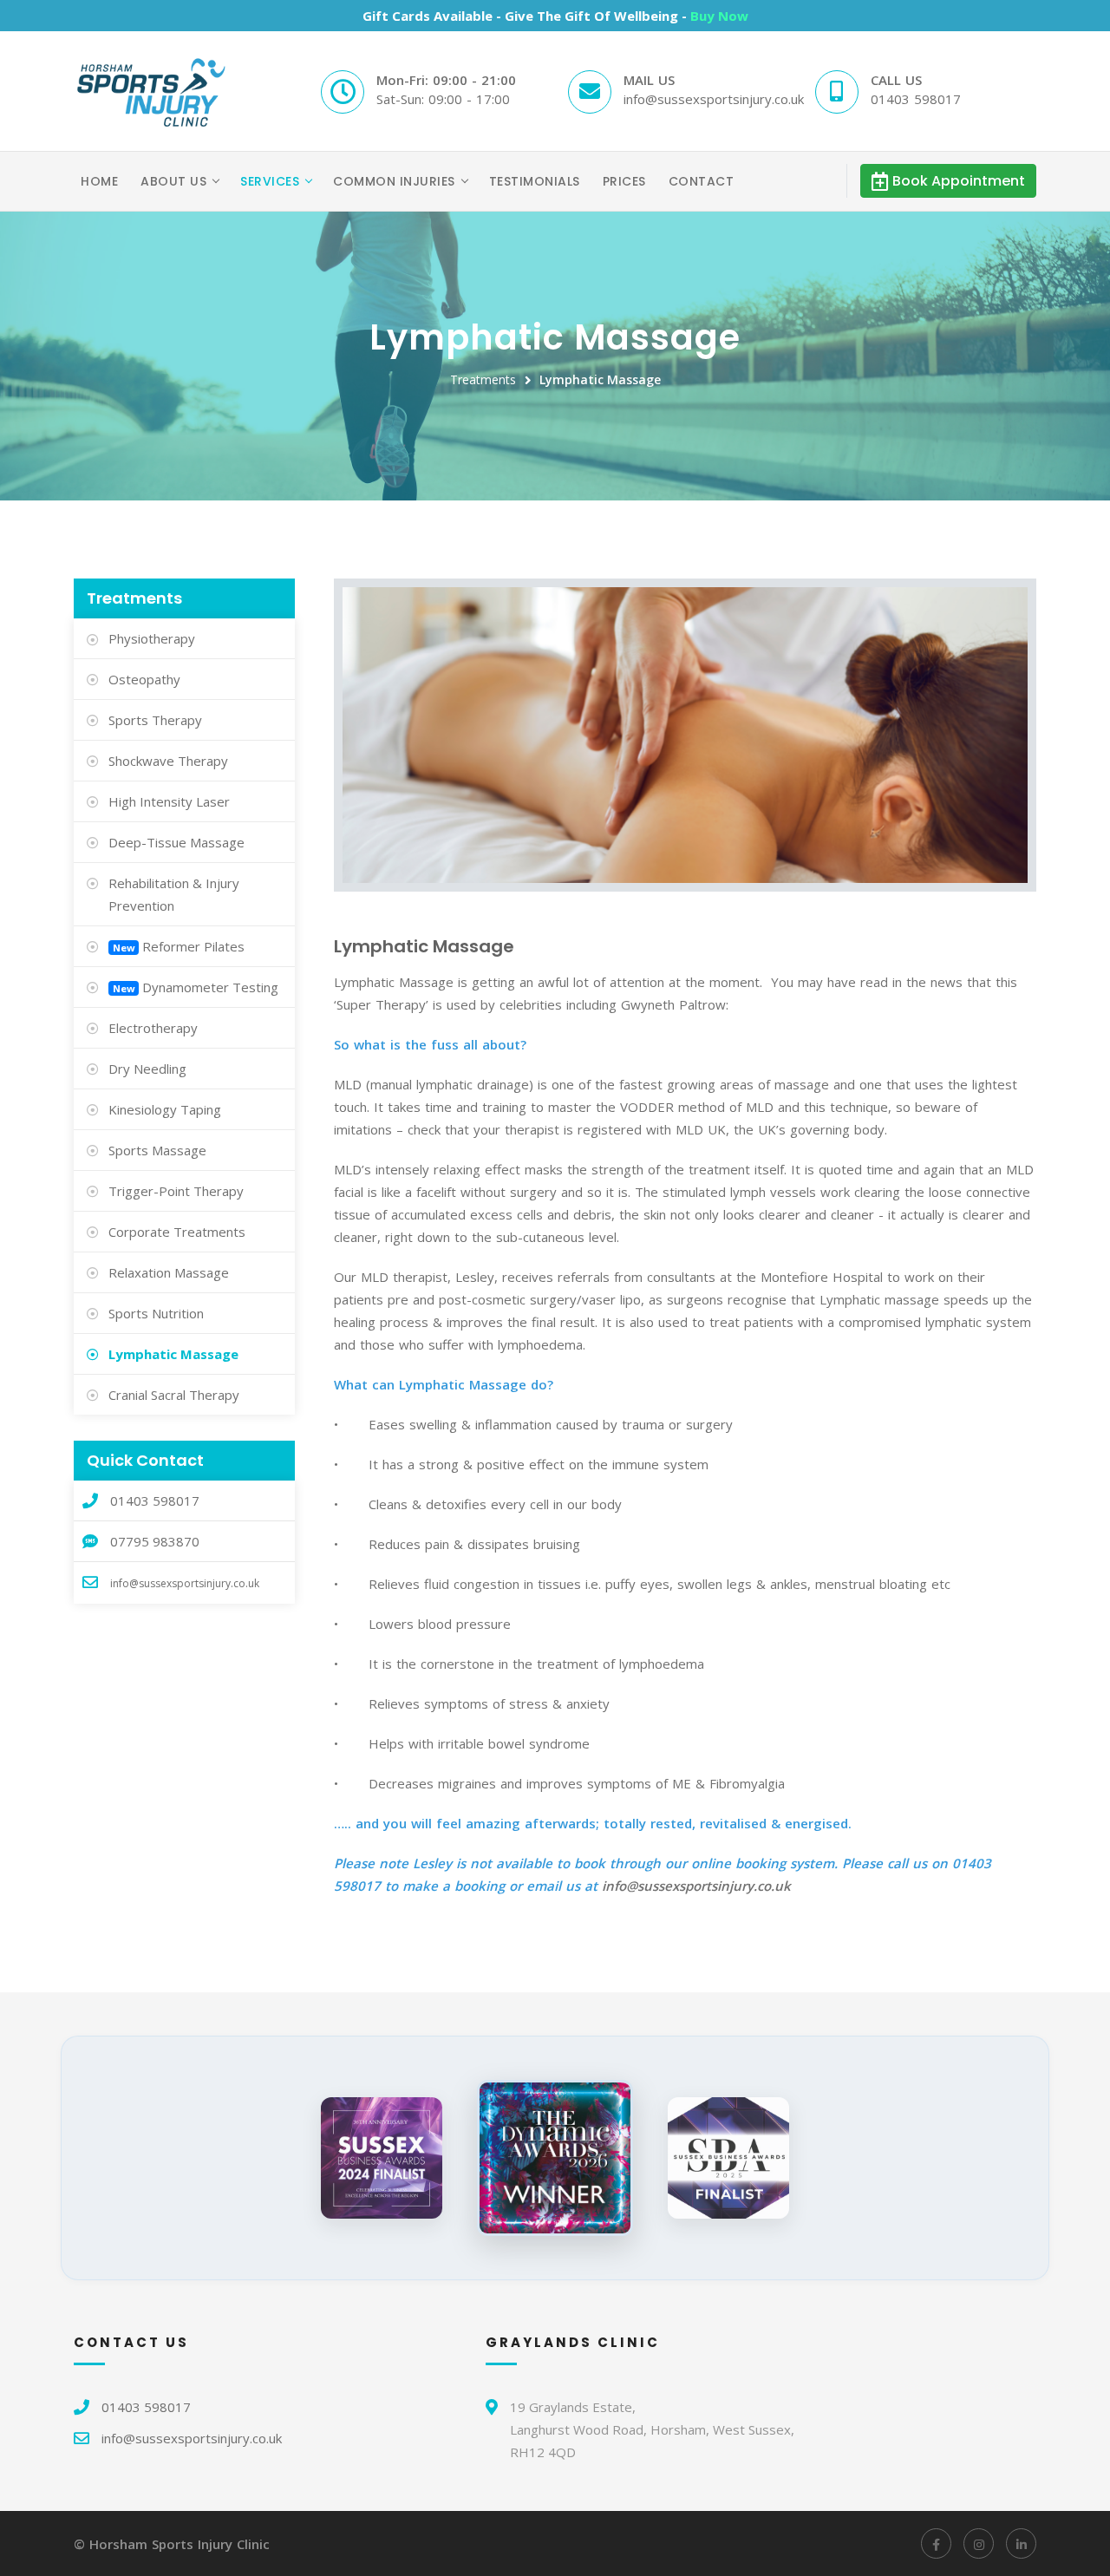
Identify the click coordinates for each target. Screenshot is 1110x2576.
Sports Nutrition (156, 1313)
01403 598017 (146, 2407)
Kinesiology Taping (165, 1109)
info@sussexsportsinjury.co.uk (696, 1886)
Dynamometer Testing (210, 987)
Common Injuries (394, 181)
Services (270, 181)
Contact (702, 181)
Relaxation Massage (169, 1272)
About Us (173, 181)
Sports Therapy (155, 720)
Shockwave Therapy (168, 761)
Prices (624, 181)
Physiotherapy (152, 638)
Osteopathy (144, 679)
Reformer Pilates (193, 946)
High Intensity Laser (169, 801)
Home (99, 181)
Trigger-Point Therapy (176, 1191)
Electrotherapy (153, 1028)
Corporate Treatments (177, 1232)
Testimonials (535, 181)
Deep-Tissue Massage (176, 842)
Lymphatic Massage (600, 379)
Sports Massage (157, 1150)
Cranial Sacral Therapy (174, 1395)
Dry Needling (147, 1069)
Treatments (483, 379)
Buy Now (719, 16)
